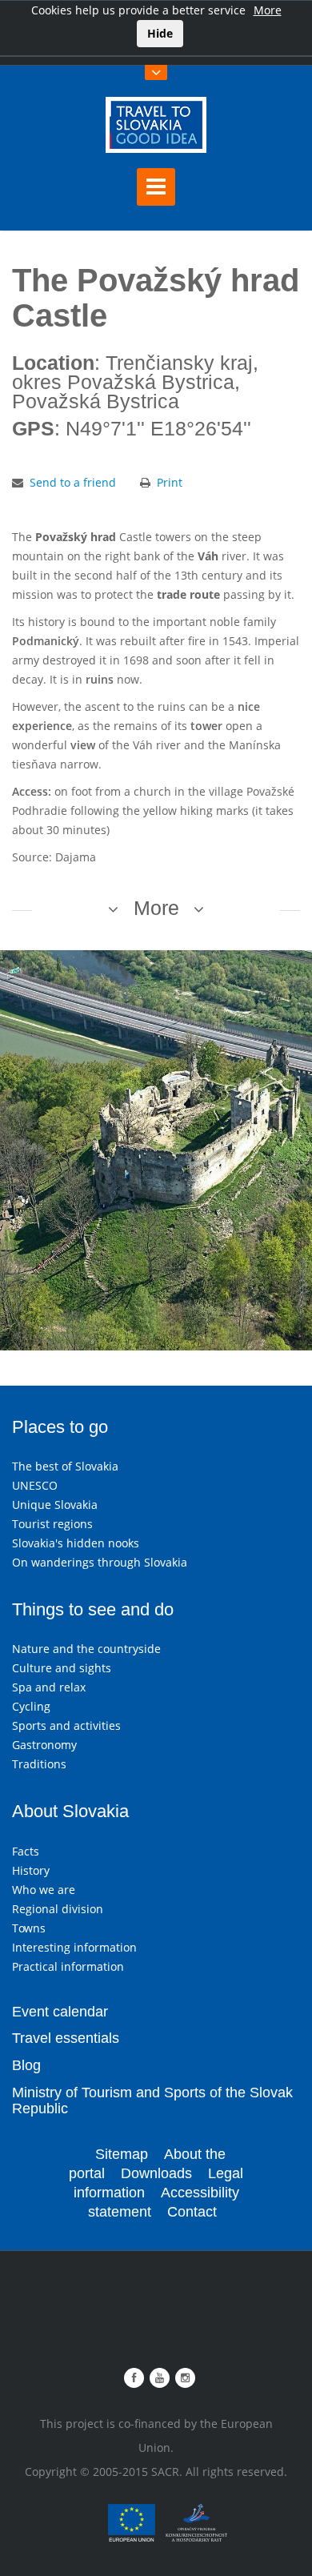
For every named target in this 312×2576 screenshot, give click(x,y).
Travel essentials (66, 2038)
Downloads (156, 2173)
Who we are (44, 1890)
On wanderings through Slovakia (100, 1562)
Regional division (58, 1909)
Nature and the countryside (86, 1649)
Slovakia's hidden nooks (76, 1543)
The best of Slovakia (65, 1466)
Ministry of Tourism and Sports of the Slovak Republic (152, 2101)
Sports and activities (66, 1725)
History (31, 1870)
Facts (26, 1851)
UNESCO (35, 1485)
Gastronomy (44, 1745)
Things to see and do (93, 1609)
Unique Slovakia (55, 1505)
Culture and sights (62, 1668)
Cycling (31, 1706)
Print (170, 482)
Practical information (68, 1966)
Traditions (39, 1764)
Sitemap (122, 2154)
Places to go (60, 1427)
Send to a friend (73, 482)
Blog (26, 2065)
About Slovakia (70, 1811)
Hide (160, 33)
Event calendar (60, 2012)
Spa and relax (49, 1687)
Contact (192, 2212)
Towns (29, 1928)
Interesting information (74, 1947)
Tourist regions (52, 1524)
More (268, 10)
